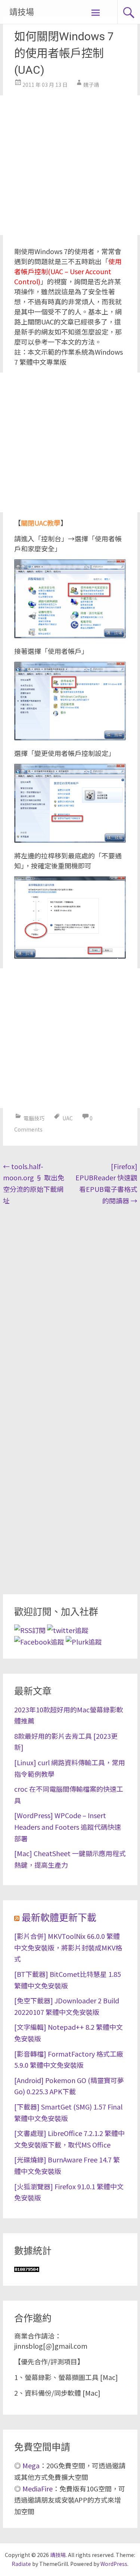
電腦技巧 (34, 1118)
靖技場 (22, 12)
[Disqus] (70, 1305)
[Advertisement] (70, 165)
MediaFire (38, 2488)
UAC (68, 1118)
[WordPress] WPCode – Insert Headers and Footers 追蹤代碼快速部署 (68, 1827)
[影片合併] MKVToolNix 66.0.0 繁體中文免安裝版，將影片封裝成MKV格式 (68, 1947)
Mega (31, 2465)
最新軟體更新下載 (59, 1918)
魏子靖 (91, 85)
